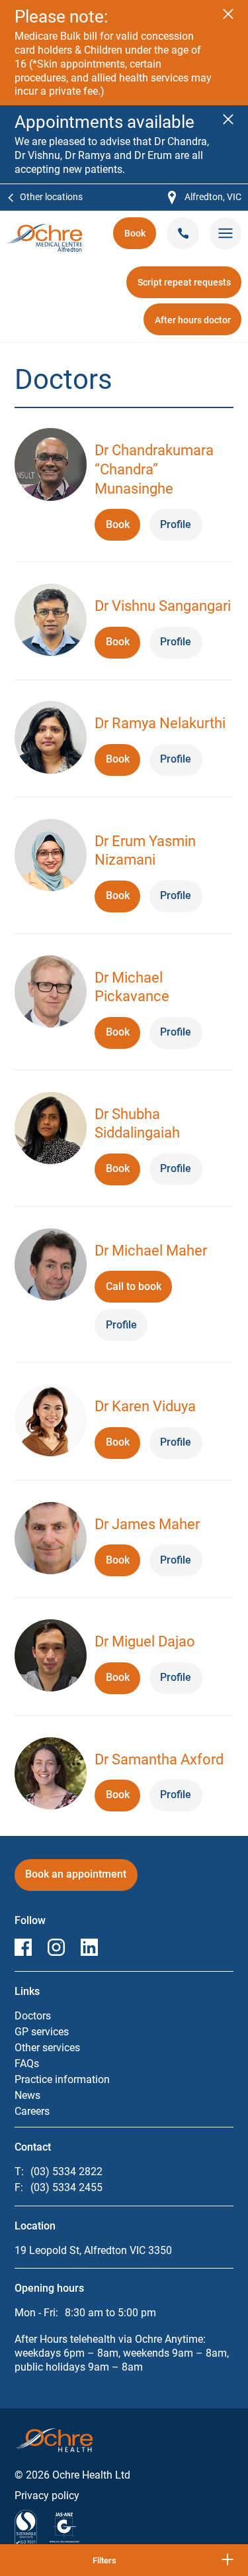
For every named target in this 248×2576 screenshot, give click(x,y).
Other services (47, 2048)
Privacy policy (47, 2495)
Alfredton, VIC (205, 198)
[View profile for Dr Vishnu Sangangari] (51, 622)
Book (140, 238)
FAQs (27, 2064)
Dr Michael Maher (151, 1251)
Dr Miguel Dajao (145, 1641)
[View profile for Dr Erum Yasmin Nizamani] (51, 857)
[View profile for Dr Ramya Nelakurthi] (51, 739)
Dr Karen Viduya (145, 1406)
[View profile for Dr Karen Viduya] (51, 1422)
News (27, 2095)
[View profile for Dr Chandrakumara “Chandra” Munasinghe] (51, 466)
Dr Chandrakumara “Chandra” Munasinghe (154, 469)
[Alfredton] (45, 230)
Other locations (51, 197)
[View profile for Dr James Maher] (51, 1540)
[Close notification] (228, 14)
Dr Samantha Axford (159, 1759)
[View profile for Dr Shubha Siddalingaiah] (51, 1130)
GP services (42, 2032)
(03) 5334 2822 (66, 2172)
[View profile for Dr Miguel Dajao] (51, 1657)
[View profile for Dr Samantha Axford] (51, 1775)
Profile (176, 524)
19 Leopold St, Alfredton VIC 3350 (93, 2250)
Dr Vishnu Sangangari (163, 606)
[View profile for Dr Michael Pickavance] (51, 993)
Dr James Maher (147, 1524)
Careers (32, 2111)
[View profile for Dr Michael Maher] (51, 1266)
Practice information (62, 2079)
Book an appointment (76, 1879)
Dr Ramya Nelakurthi (160, 723)
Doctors (33, 2016)
